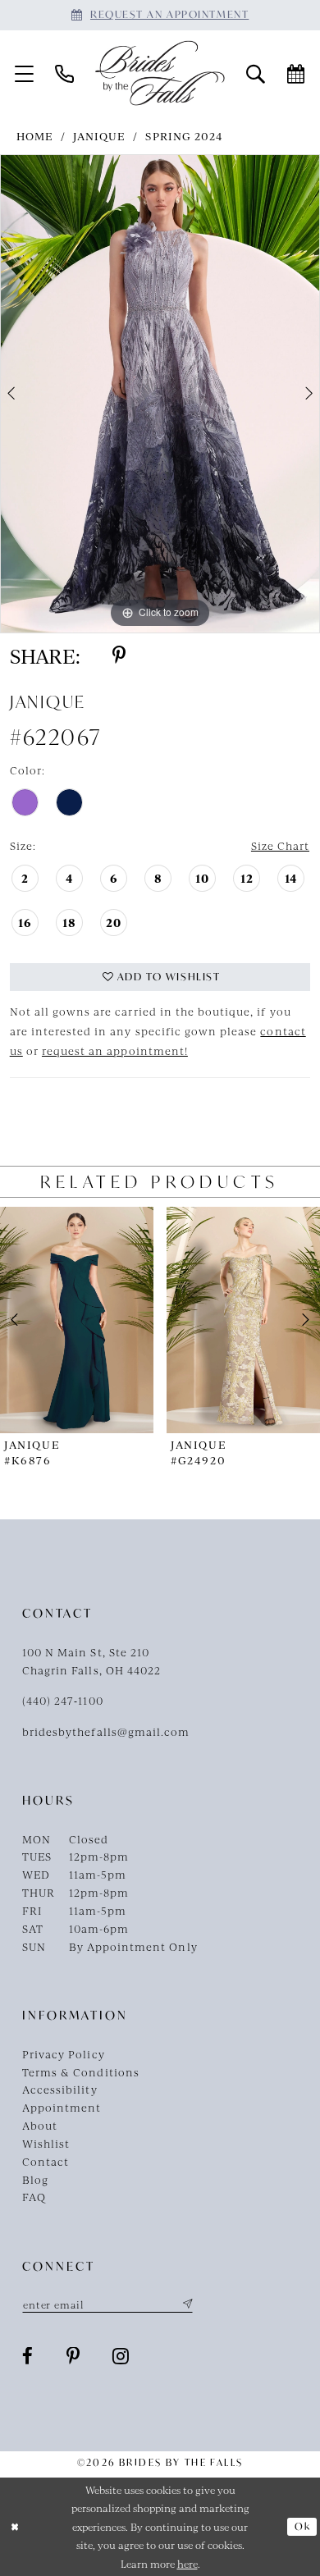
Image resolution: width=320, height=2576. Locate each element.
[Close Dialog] (15, 2526)
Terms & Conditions (81, 2072)
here (187, 2564)
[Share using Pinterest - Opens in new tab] (119, 656)
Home (35, 136)
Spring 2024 (184, 136)
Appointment (62, 2107)
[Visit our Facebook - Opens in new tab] (28, 2357)
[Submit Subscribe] (185, 2304)
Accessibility (60, 2089)
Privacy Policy (64, 2054)
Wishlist (46, 2143)
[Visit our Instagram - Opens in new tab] (121, 2357)
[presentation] (77, 1320)
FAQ (34, 2197)
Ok (302, 2526)
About (40, 2125)
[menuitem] (24, 73)
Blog (35, 2179)
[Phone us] (64, 73)
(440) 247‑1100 (63, 1700)
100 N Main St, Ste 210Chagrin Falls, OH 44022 (91, 1661)
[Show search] (256, 73)
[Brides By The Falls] (160, 73)
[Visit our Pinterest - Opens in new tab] (73, 2357)
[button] (24, 73)
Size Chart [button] (280, 845)
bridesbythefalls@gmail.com (106, 1731)
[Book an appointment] (296, 73)
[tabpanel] (160, 394)
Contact (46, 2161)
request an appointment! (115, 1050)
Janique (99, 136)
